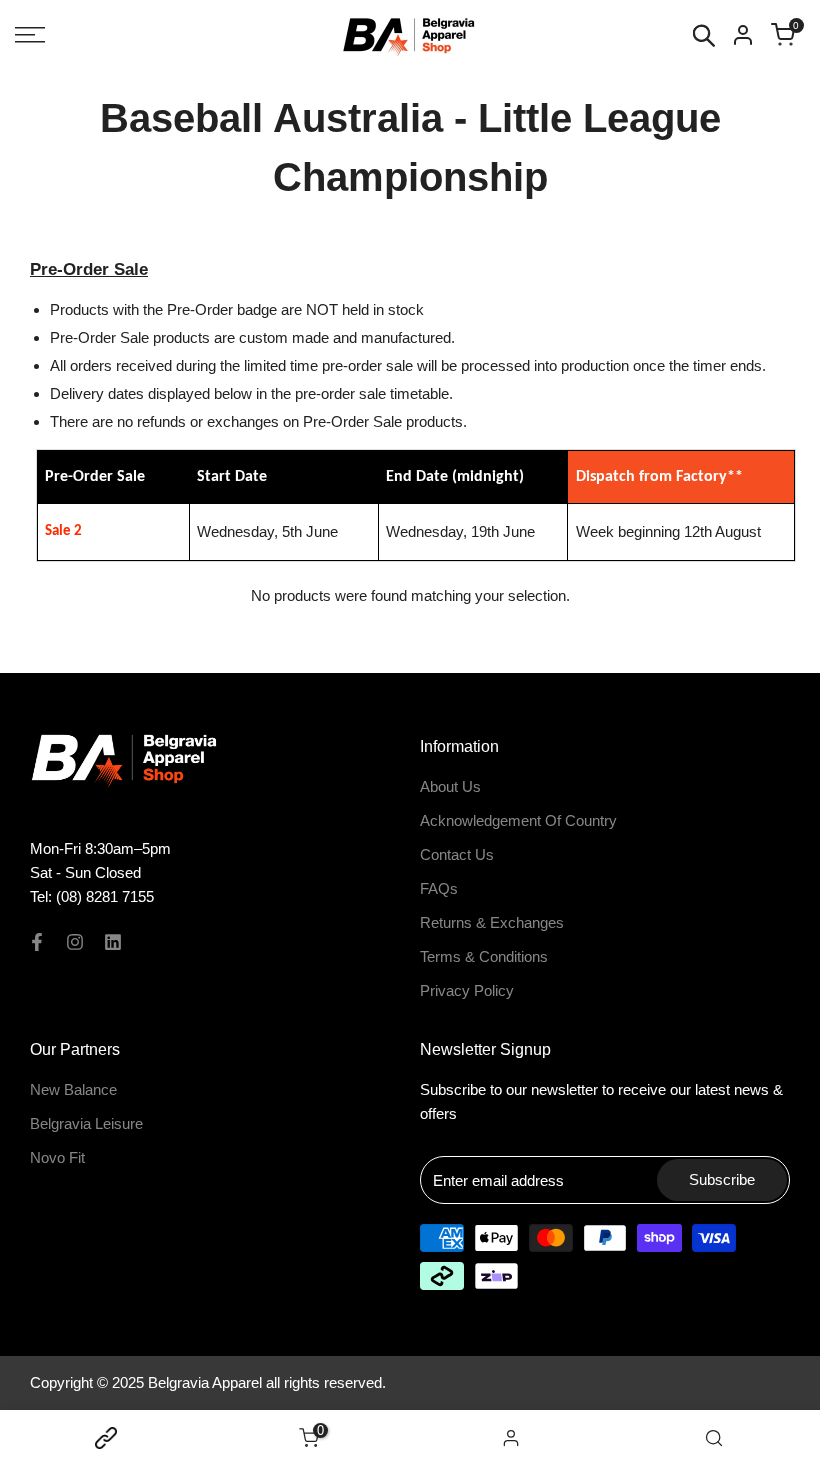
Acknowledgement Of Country (518, 820)
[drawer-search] (704, 35)
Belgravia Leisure (86, 1123)
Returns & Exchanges (492, 922)
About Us (450, 786)
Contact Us (457, 854)
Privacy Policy (467, 990)
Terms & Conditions (484, 956)
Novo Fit (57, 1157)
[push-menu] (30, 35)
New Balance (73, 1089)
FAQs (439, 888)
